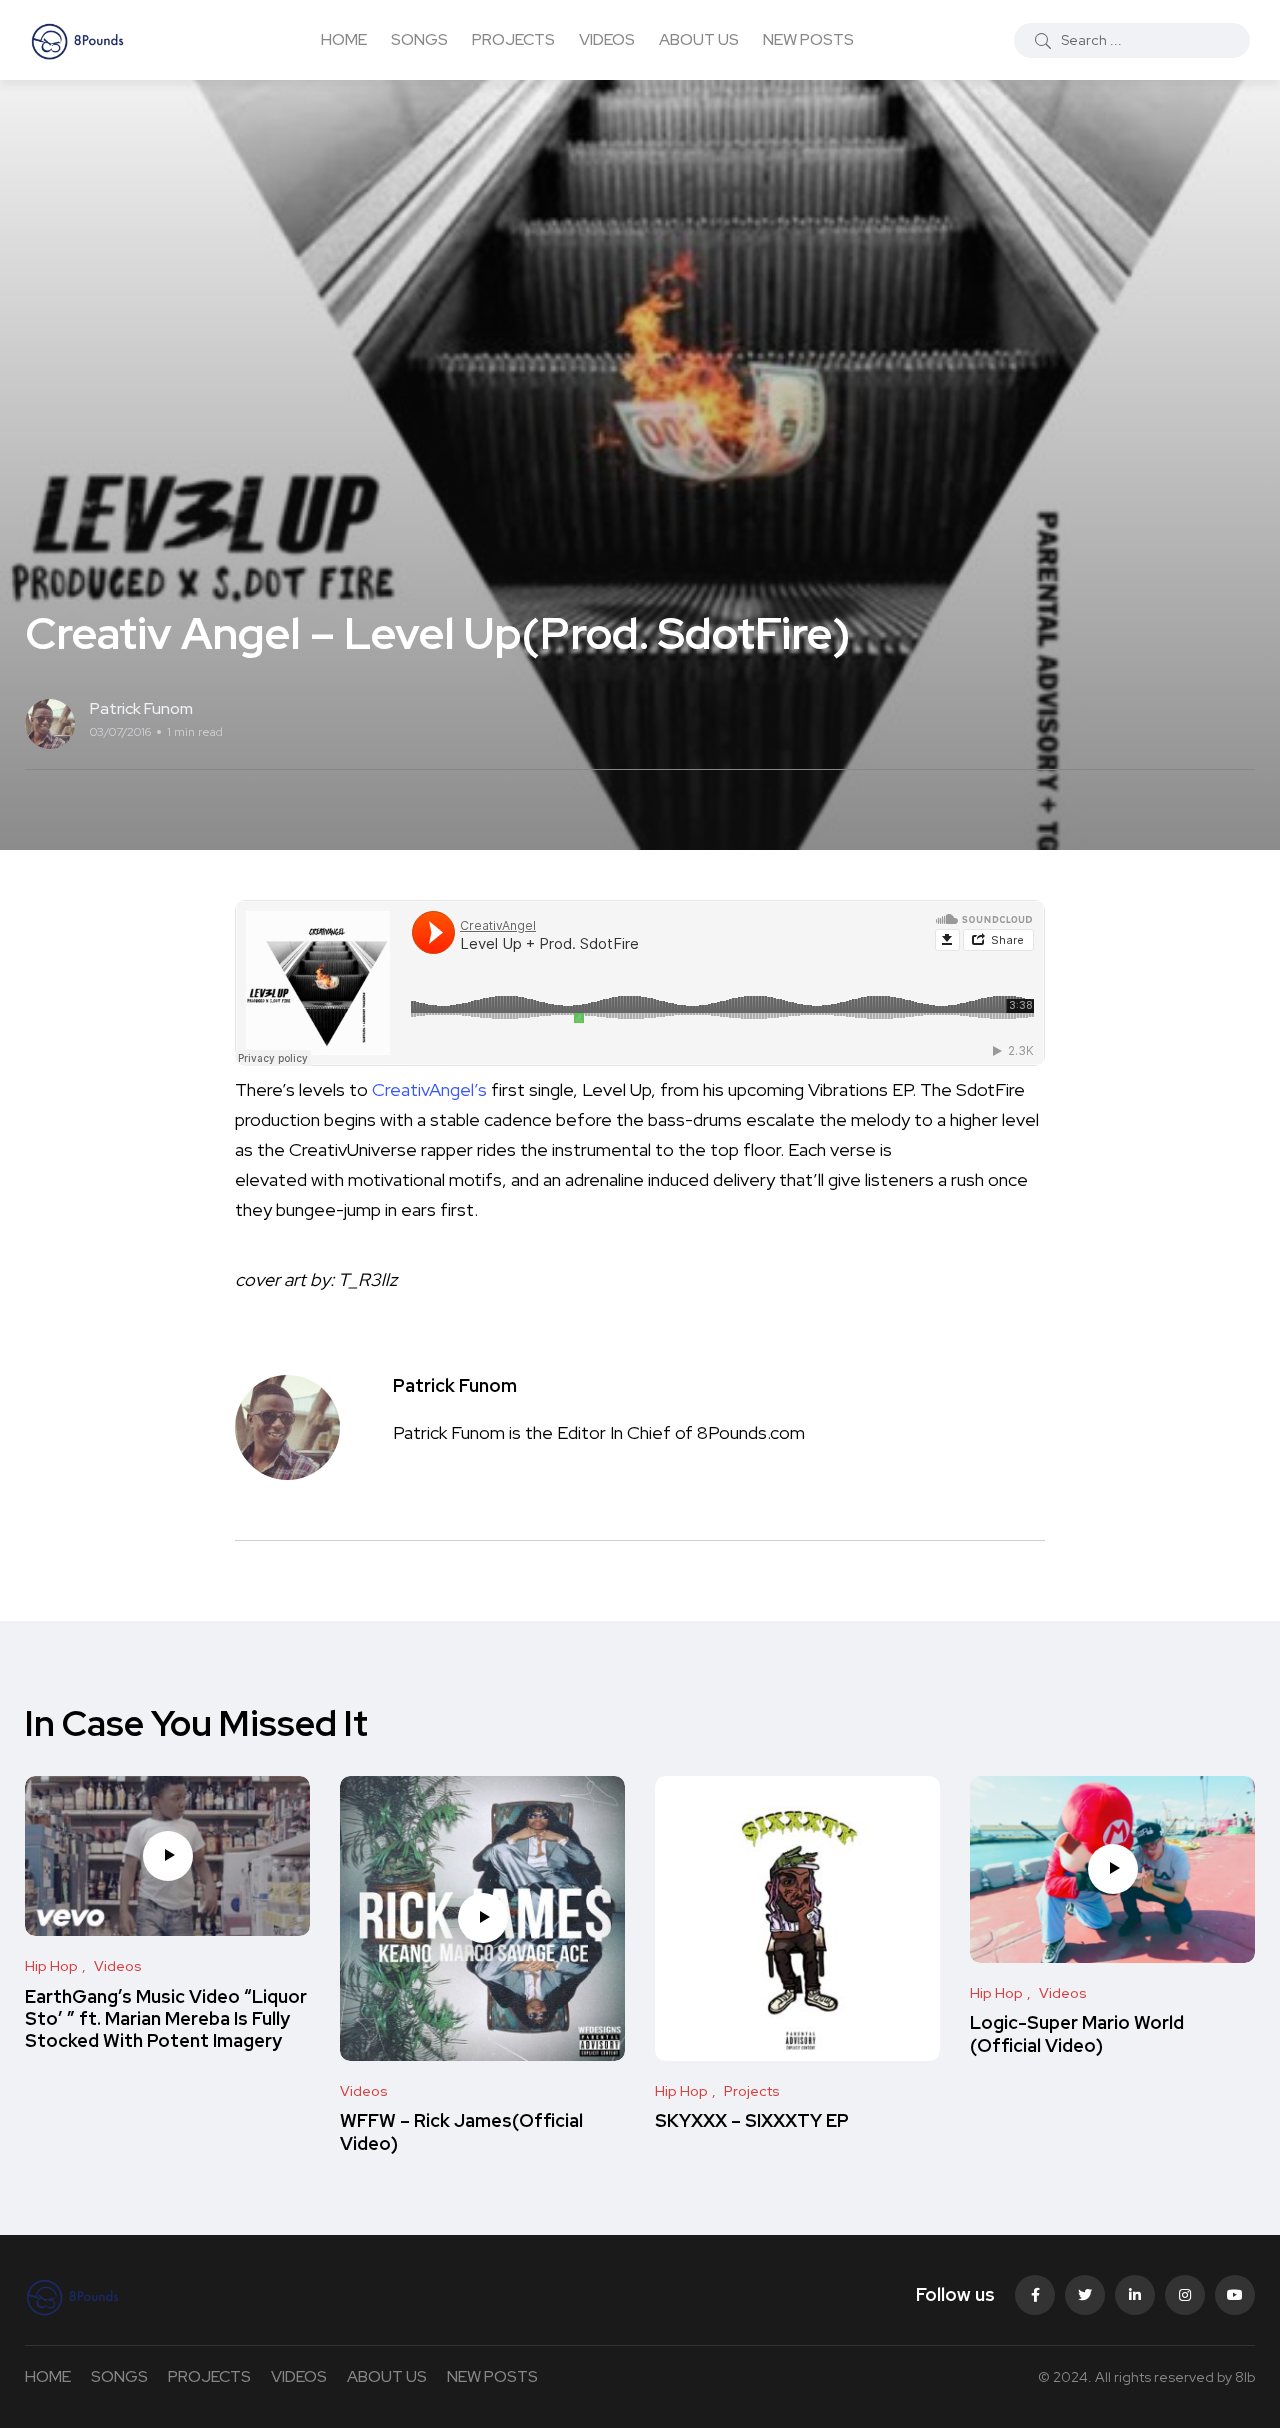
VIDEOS (607, 39)
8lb (1245, 2377)
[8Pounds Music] (78, 40)
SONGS (419, 39)
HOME (344, 39)
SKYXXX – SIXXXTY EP (752, 2121)
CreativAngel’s (429, 1089)
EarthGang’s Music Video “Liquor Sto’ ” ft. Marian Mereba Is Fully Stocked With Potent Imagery (166, 2019)
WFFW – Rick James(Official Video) (461, 2132)
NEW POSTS (808, 39)
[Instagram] (1185, 2295)
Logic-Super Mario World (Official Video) (1077, 2034)
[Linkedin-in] (1135, 2295)
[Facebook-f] (1035, 2295)
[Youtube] (1235, 2295)
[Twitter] (1085, 2295)
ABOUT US (699, 39)
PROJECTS (513, 39)
